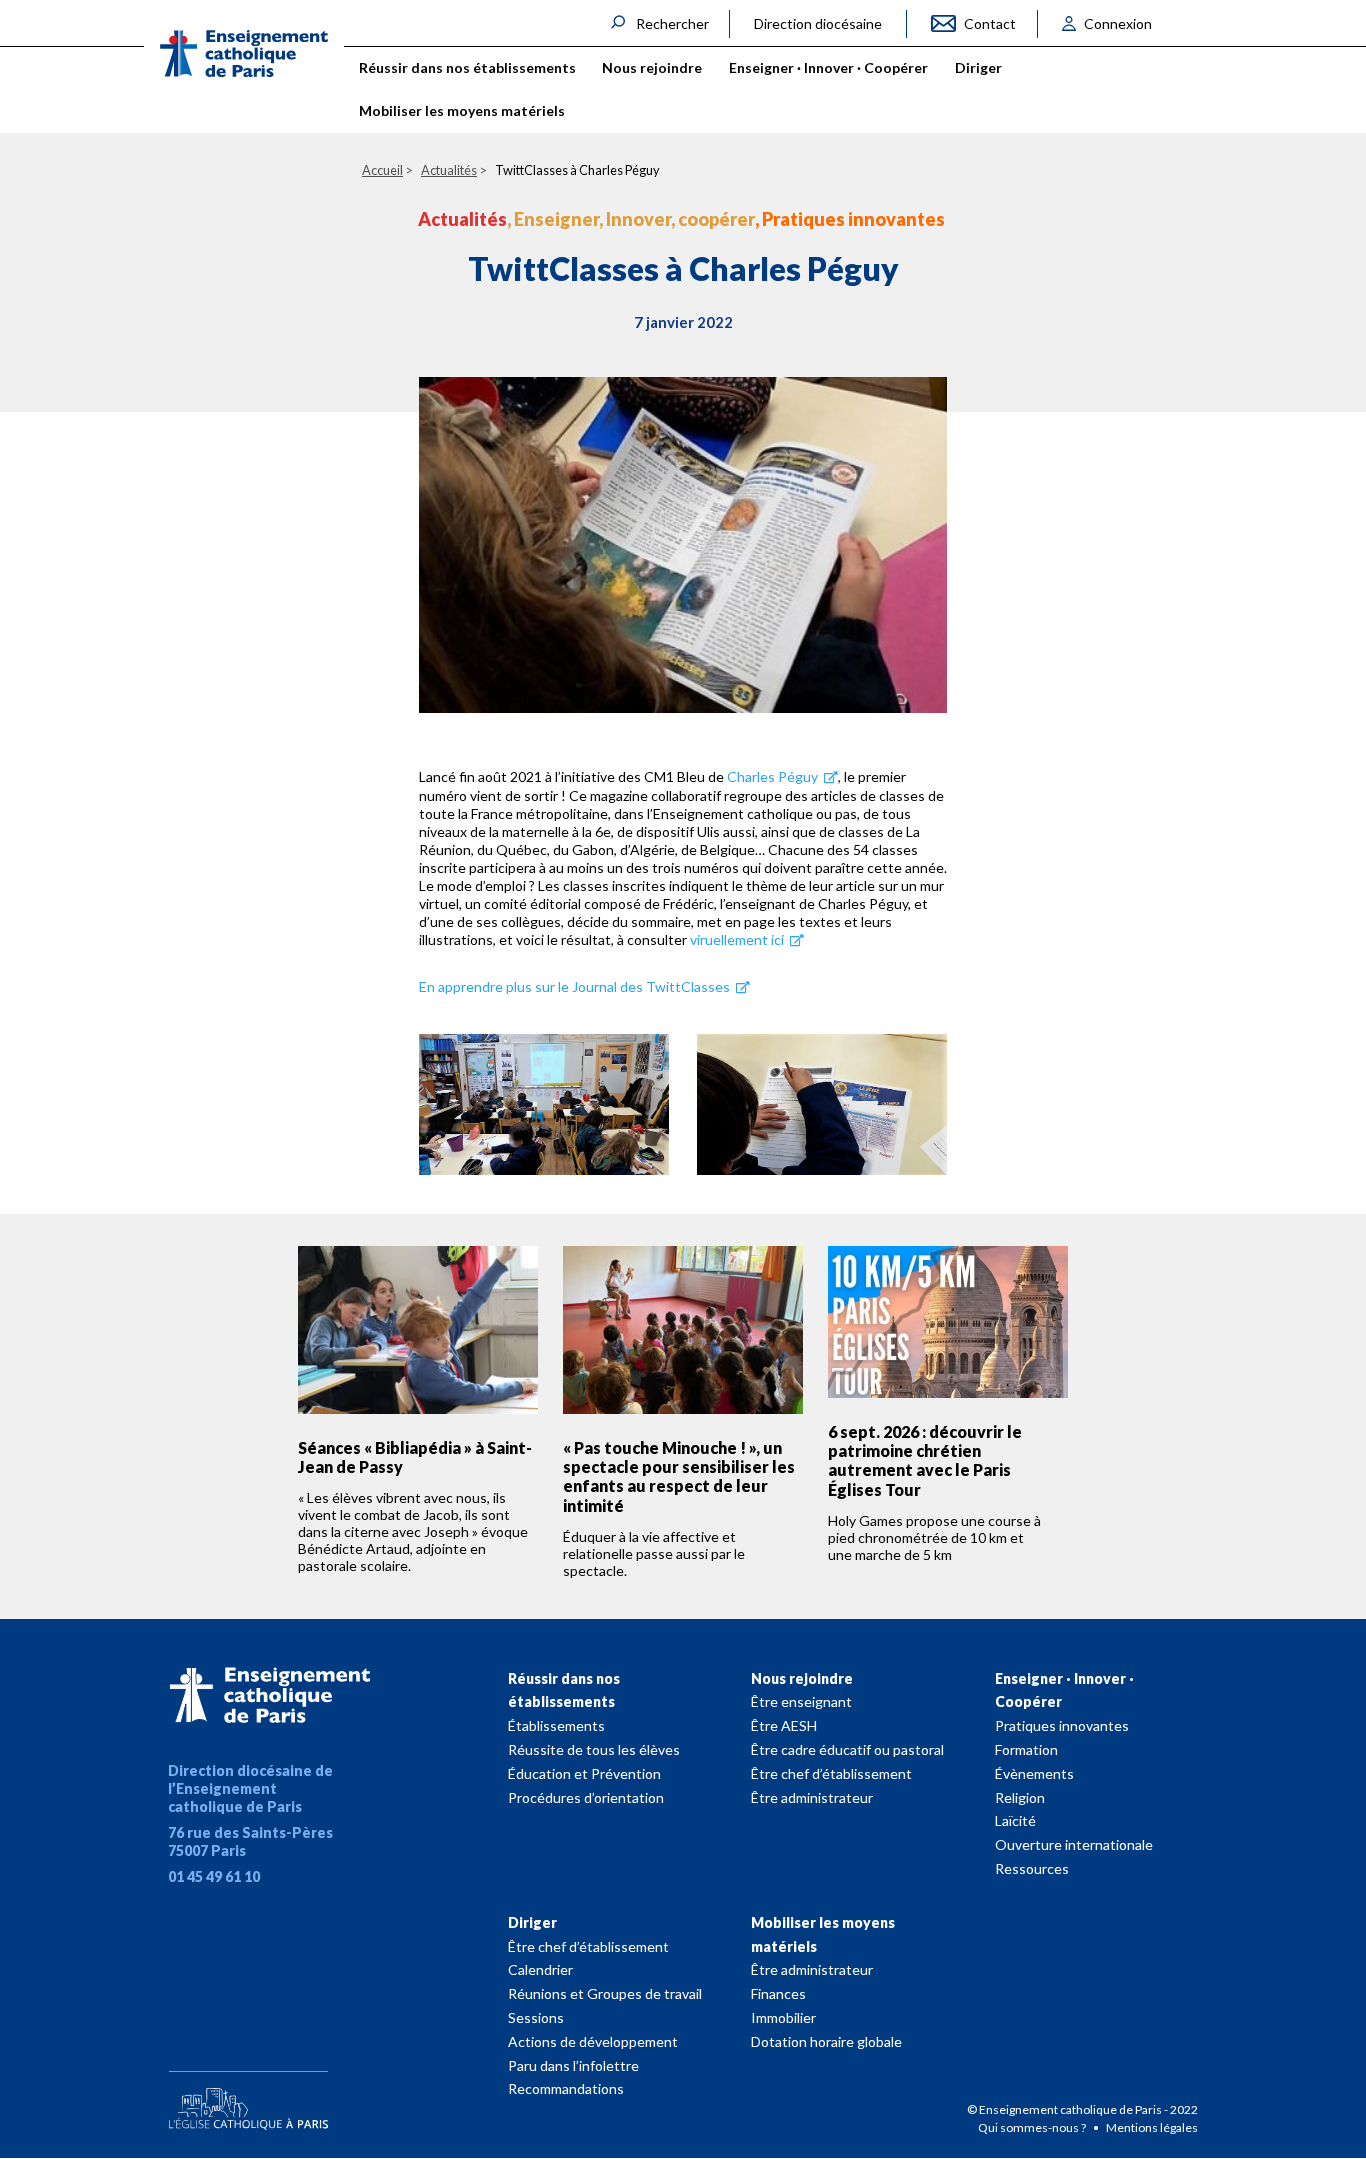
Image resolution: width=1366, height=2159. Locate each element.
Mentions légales (1152, 2127)
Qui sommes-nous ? (1033, 2127)
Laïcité (1015, 1820)
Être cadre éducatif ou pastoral (847, 1749)
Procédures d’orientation (586, 1797)
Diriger (532, 1922)
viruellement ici (738, 939)
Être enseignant (801, 1701)
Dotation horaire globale (826, 2041)
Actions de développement (593, 2041)
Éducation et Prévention (584, 1773)
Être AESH (784, 1725)
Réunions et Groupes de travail (605, 1993)
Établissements (556, 1725)
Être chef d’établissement (831, 1773)
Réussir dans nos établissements (564, 1690)
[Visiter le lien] (244, 53)
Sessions (536, 2017)
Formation (1026, 1749)
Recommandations (566, 2088)
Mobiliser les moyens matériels (823, 1934)
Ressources (1032, 1868)
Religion (1020, 1797)
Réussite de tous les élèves (594, 1749)
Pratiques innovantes (1062, 1725)
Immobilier (783, 2017)
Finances (778, 1993)
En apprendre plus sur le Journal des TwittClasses (576, 986)
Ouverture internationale (1074, 1844)
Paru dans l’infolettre (573, 2065)
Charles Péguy (772, 776)
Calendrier (540, 1969)
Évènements (1034, 1773)
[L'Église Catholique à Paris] (248, 2096)
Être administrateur (812, 1797)
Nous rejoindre (802, 1678)
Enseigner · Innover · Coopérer (1064, 1690)
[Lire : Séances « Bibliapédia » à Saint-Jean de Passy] (418, 1330)
